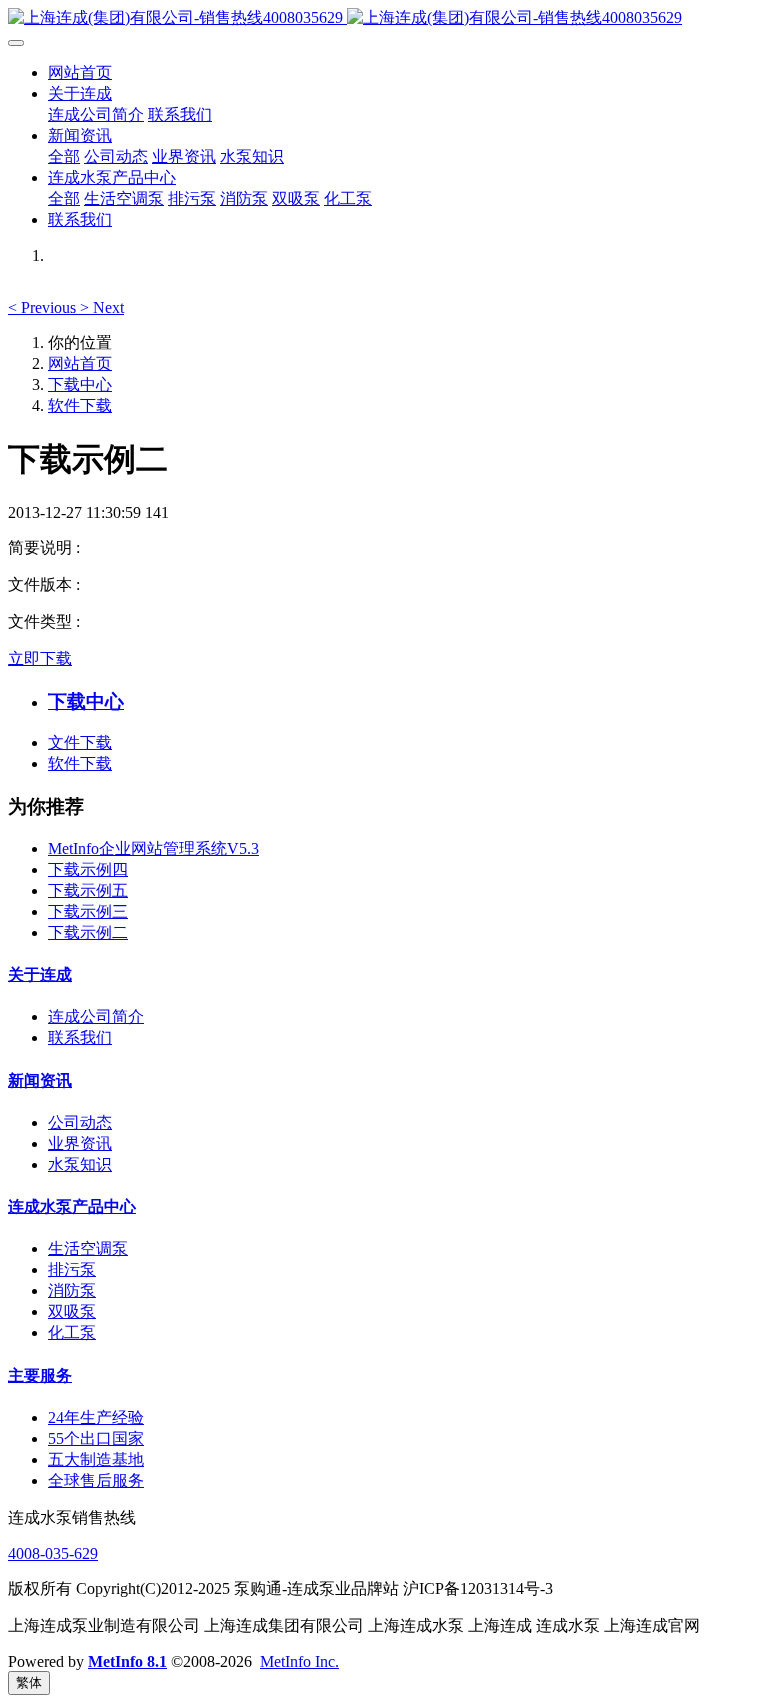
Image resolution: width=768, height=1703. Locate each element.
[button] (44, 307)
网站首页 (80, 72)
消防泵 (72, 1290)
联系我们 (80, 1037)
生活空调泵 (88, 1248)
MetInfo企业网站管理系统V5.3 (153, 848)
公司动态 (80, 1122)
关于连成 (40, 974)
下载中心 (80, 384)
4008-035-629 (53, 1553)
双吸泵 (72, 1311)
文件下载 (80, 742)
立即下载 (40, 658)
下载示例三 (88, 911)
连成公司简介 (96, 1016)
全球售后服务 (96, 1480)
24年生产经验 (96, 1417)
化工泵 (72, 1332)
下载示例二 (88, 932)
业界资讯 (80, 1143)
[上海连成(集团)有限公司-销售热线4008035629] (384, 18)
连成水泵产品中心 (72, 1206)
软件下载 (80, 405)
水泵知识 (80, 1164)
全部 (64, 156)
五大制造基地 (96, 1459)
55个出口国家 (96, 1438)
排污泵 (72, 1269)
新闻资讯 (40, 1080)
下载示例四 (88, 869)
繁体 (29, 1682)
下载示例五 (88, 890)
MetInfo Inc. (299, 1661)
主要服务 (40, 1375)
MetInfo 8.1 (127, 1661)
